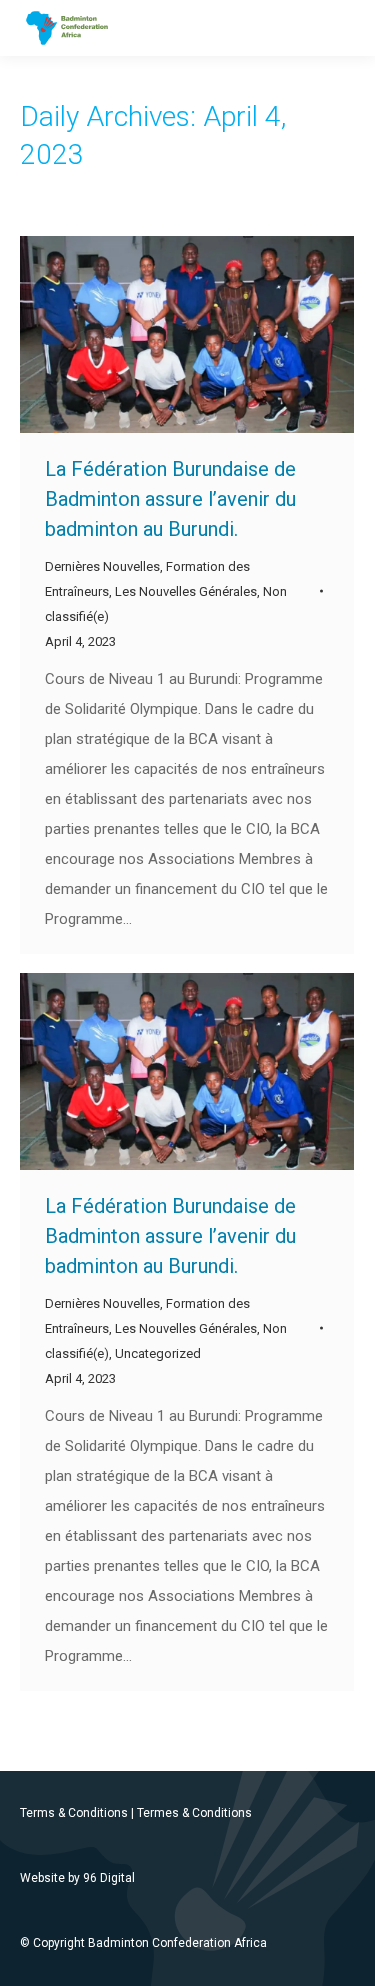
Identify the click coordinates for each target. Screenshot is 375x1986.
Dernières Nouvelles (102, 566)
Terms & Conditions (74, 1813)
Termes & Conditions (194, 1813)
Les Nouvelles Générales (186, 591)
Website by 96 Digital (77, 1878)
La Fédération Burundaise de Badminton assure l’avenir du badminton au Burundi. (170, 499)
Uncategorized (158, 1353)
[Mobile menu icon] (343, 28)
